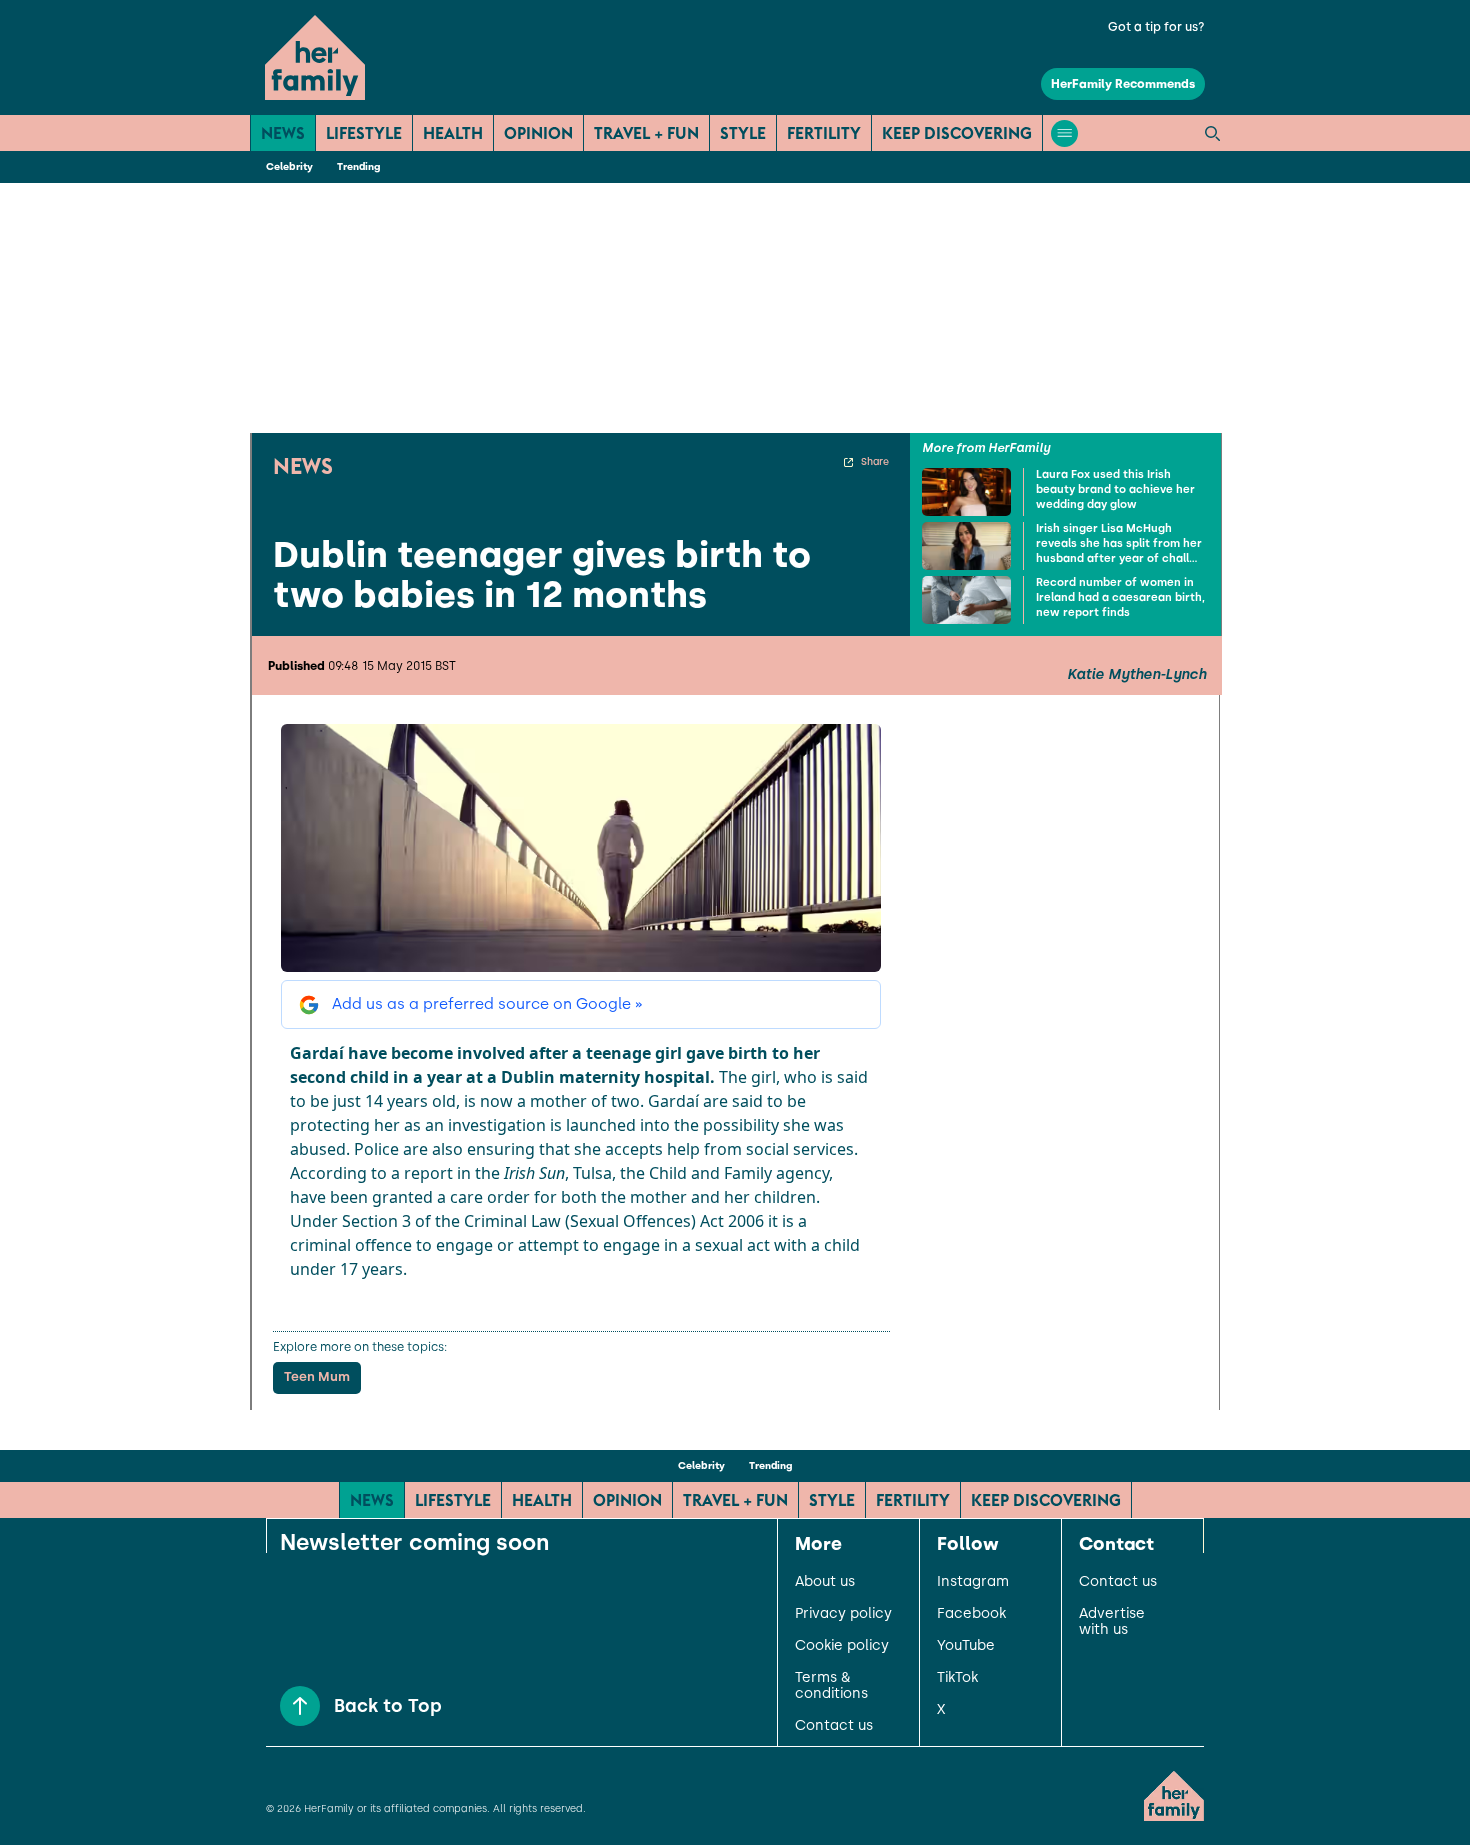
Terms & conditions (831, 1686)
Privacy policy (843, 1614)
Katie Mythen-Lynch (1136, 675)
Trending (358, 166)
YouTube (966, 1646)
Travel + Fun (646, 133)
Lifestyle (364, 133)
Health (453, 133)
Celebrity (289, 166)
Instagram (973, 1582)
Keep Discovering (957, 133)
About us (825, 1582)
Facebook (971, 1614)
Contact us (834, 1726)
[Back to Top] (300, 1706)
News (283, 133)
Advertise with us (1112, 1622)
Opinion (538, 133)
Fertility (824, 133)
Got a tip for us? (1156, 27)
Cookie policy (842, 1646)
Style (743, 133)
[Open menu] (1064, 133)
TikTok (957, 1678)
